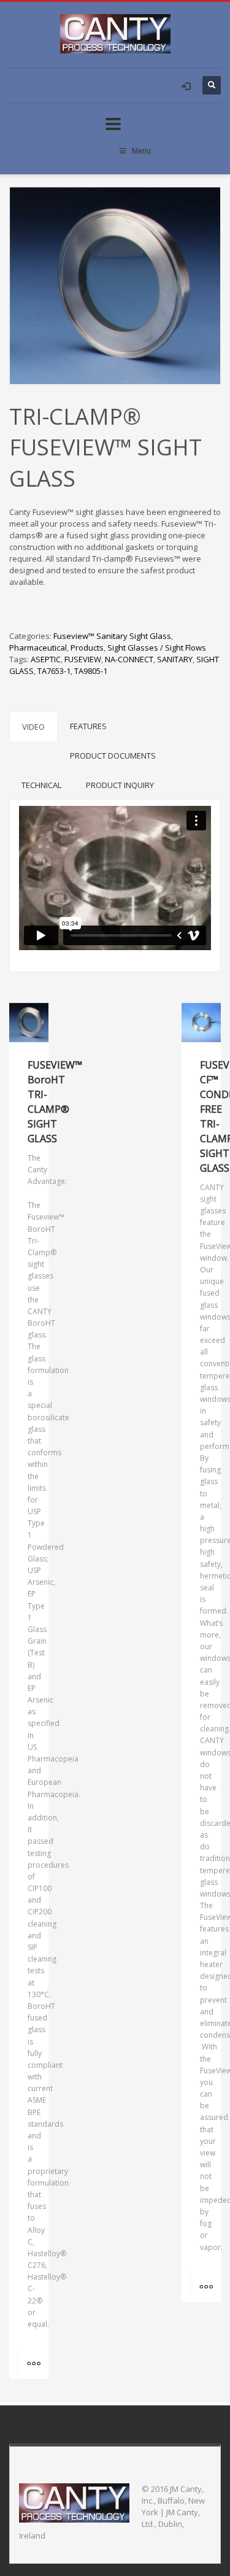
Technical (41, 785)
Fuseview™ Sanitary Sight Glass (112, 636)
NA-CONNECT (129, 659)
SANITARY (175, 659)
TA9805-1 (91, 671)
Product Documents (113, 756)
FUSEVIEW (83, 659)
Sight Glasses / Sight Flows (157, 648)
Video (33, 727)
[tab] (33, 726)
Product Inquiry (120, 785)
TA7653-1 (54, 671)
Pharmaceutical (38, 648)
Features (88, 726)
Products (87, 648)
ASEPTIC (46, 659)
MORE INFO (33, 2364)
